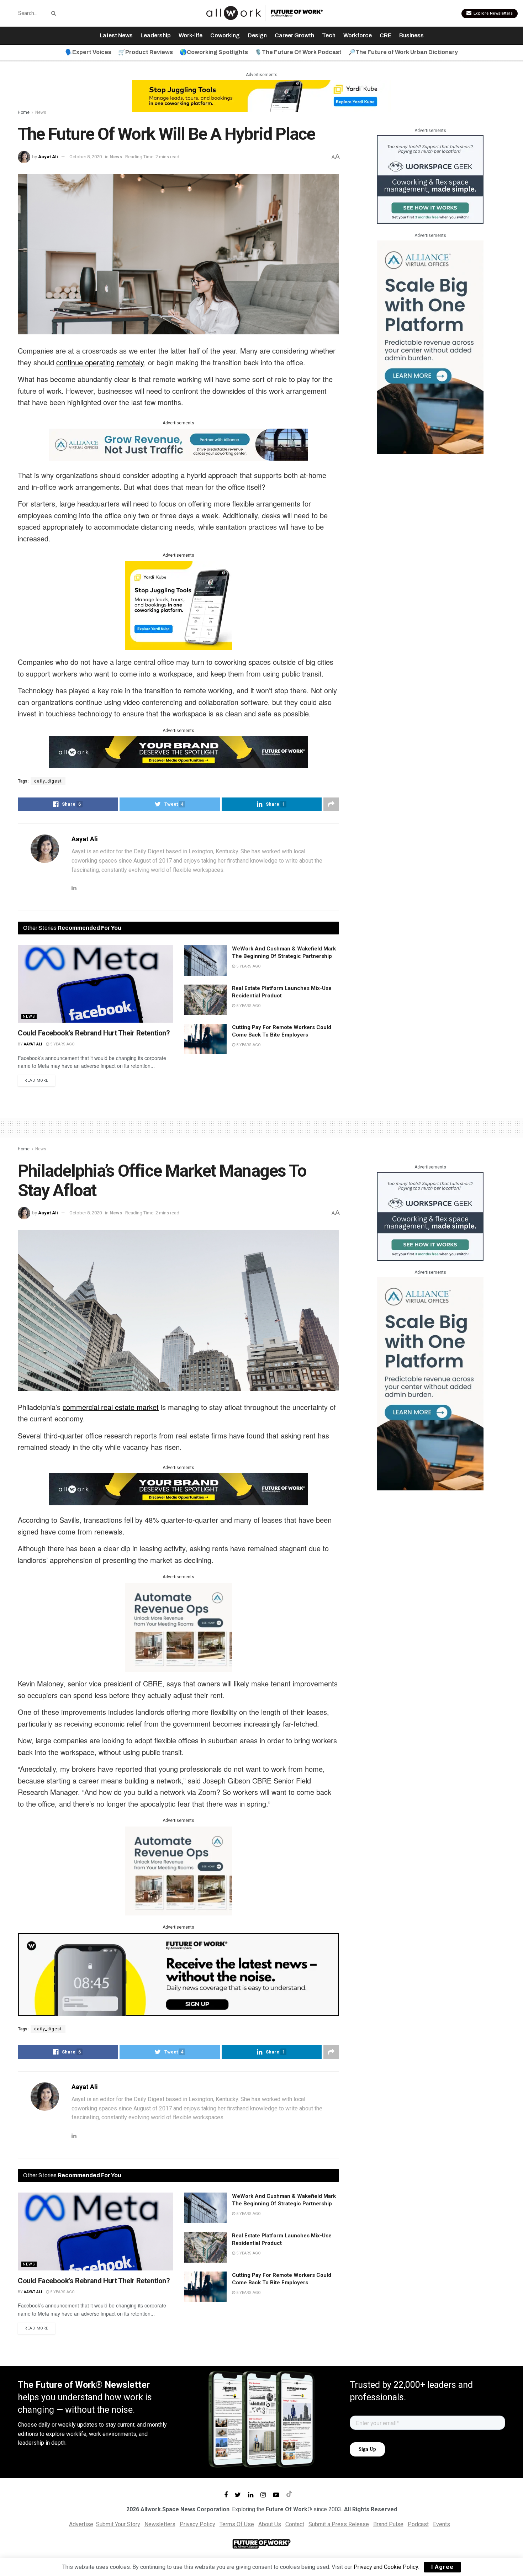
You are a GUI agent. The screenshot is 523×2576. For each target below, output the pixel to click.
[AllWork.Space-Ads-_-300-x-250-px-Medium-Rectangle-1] (179, 1627)
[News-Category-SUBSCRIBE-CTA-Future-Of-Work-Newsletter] (178, 1974)
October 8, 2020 (86, 157)
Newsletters (160, 2524)
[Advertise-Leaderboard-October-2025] (179, 752)
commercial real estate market (111, 1407)
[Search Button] (52, 13)
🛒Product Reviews (146, 52)
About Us (270, 2524)
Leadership (156, 35)
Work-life (191, 35)
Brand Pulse (388, 2524)
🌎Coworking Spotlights (214, 52)
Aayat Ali (48, 157)
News (41, 112)
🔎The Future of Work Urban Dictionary (403, 52)
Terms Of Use (237, 2524)
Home (24, 112)
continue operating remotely (100, 362)
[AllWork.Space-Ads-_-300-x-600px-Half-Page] (430, 347)
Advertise (81, 2524)
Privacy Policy (197, 2524)
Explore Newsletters (492, 13)
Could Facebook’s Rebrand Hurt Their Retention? (94, 1033)
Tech (329, 35)
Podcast (418, 2524)
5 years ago (62, 1044)
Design (257, 35)
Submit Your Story (118, 2524)
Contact (295, 2524)
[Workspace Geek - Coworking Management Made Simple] (430, 179)
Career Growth (294, 35)
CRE (385, 35)
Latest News (116, 35)
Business (411, 35)
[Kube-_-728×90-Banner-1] (261, 95)
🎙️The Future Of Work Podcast (298, 52)
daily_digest (48, 781)
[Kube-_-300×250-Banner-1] (179, 605)
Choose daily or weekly (47, 2425)
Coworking (225, 35)
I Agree (442, 2567)
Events (442, 2524)
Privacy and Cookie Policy (386, 2567)
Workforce (358, 35)
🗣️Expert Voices (88, 52)
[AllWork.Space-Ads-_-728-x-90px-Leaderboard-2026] (179, 444)
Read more (36, 1080)
